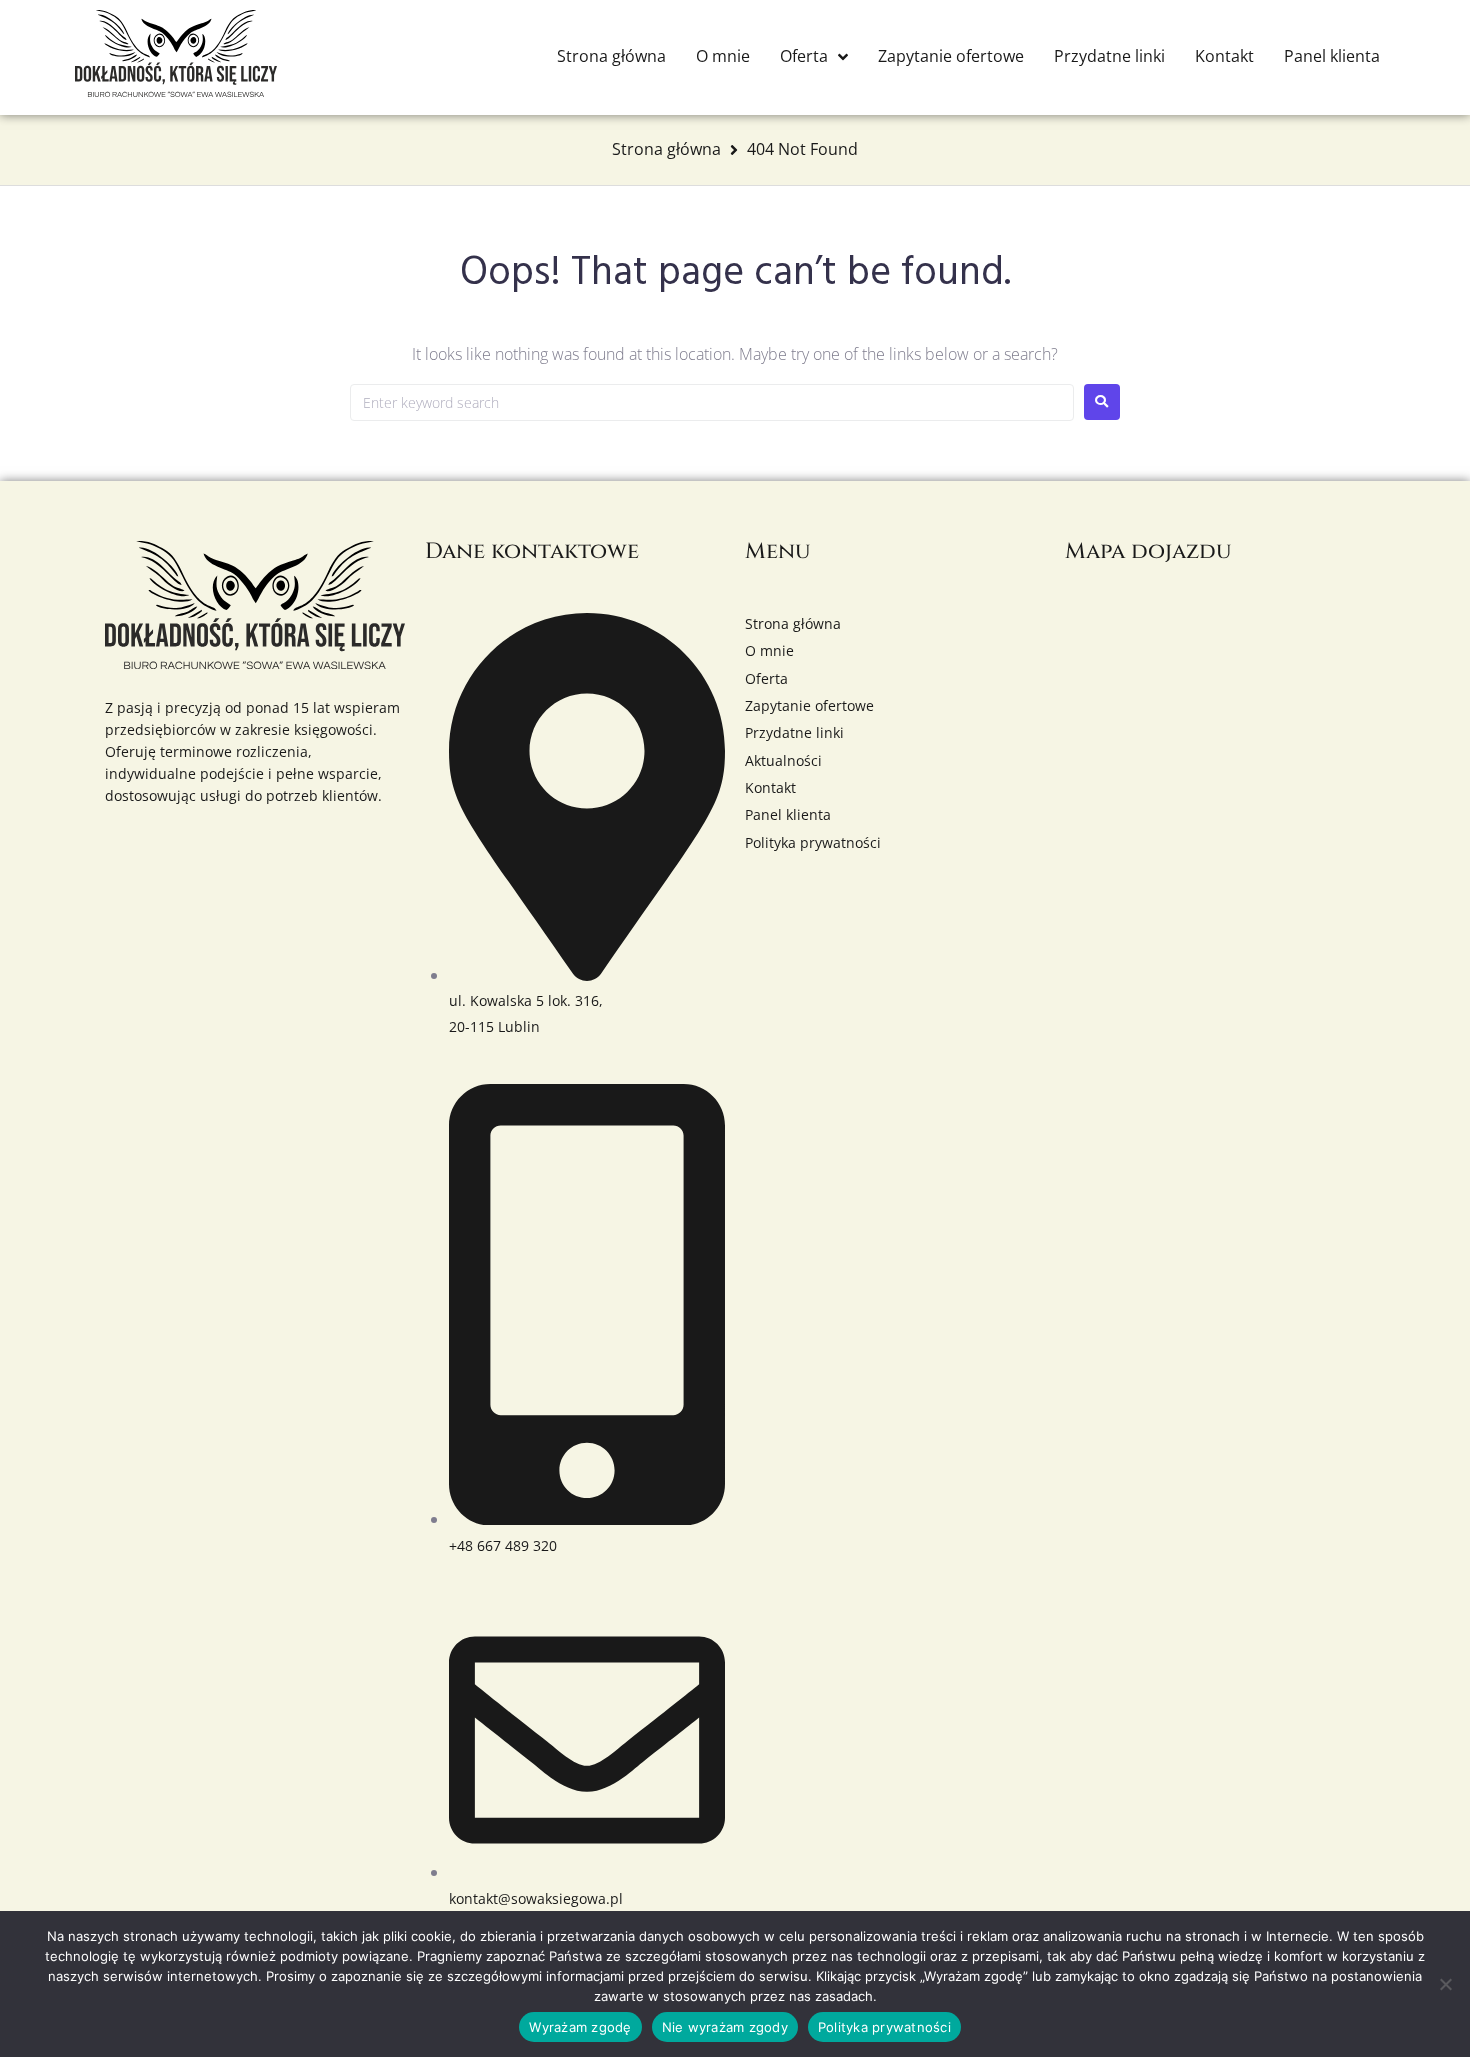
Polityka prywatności (884, 2027)
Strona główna (666, 149)
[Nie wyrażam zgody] (1445, 1984)
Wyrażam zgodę (580, 2027)
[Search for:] (712, 402)
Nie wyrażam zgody (725, 2027)
